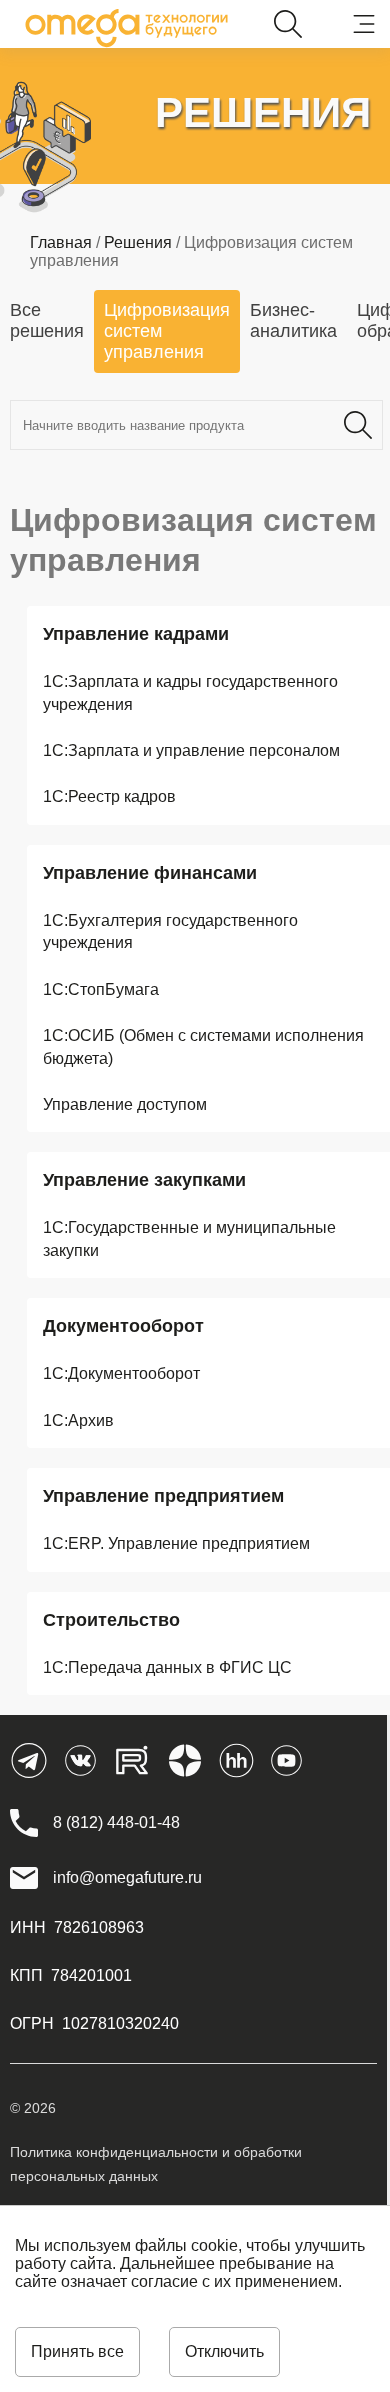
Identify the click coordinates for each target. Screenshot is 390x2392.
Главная (61, 242)
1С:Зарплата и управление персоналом (191, 750)
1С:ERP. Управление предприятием (176, 1543)
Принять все (77, 2351)
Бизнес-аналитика (293, 320)
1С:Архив (78, 1420)
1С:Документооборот (121, 1373)
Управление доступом (125, 1104)
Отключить (224, 2351)
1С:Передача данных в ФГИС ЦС (167, 1667)
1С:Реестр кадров (109, 796)
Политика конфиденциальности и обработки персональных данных (156, 2164)
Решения (138, 242)
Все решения (47, 320)
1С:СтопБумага (101, 989)
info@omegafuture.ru (127, 1877)
